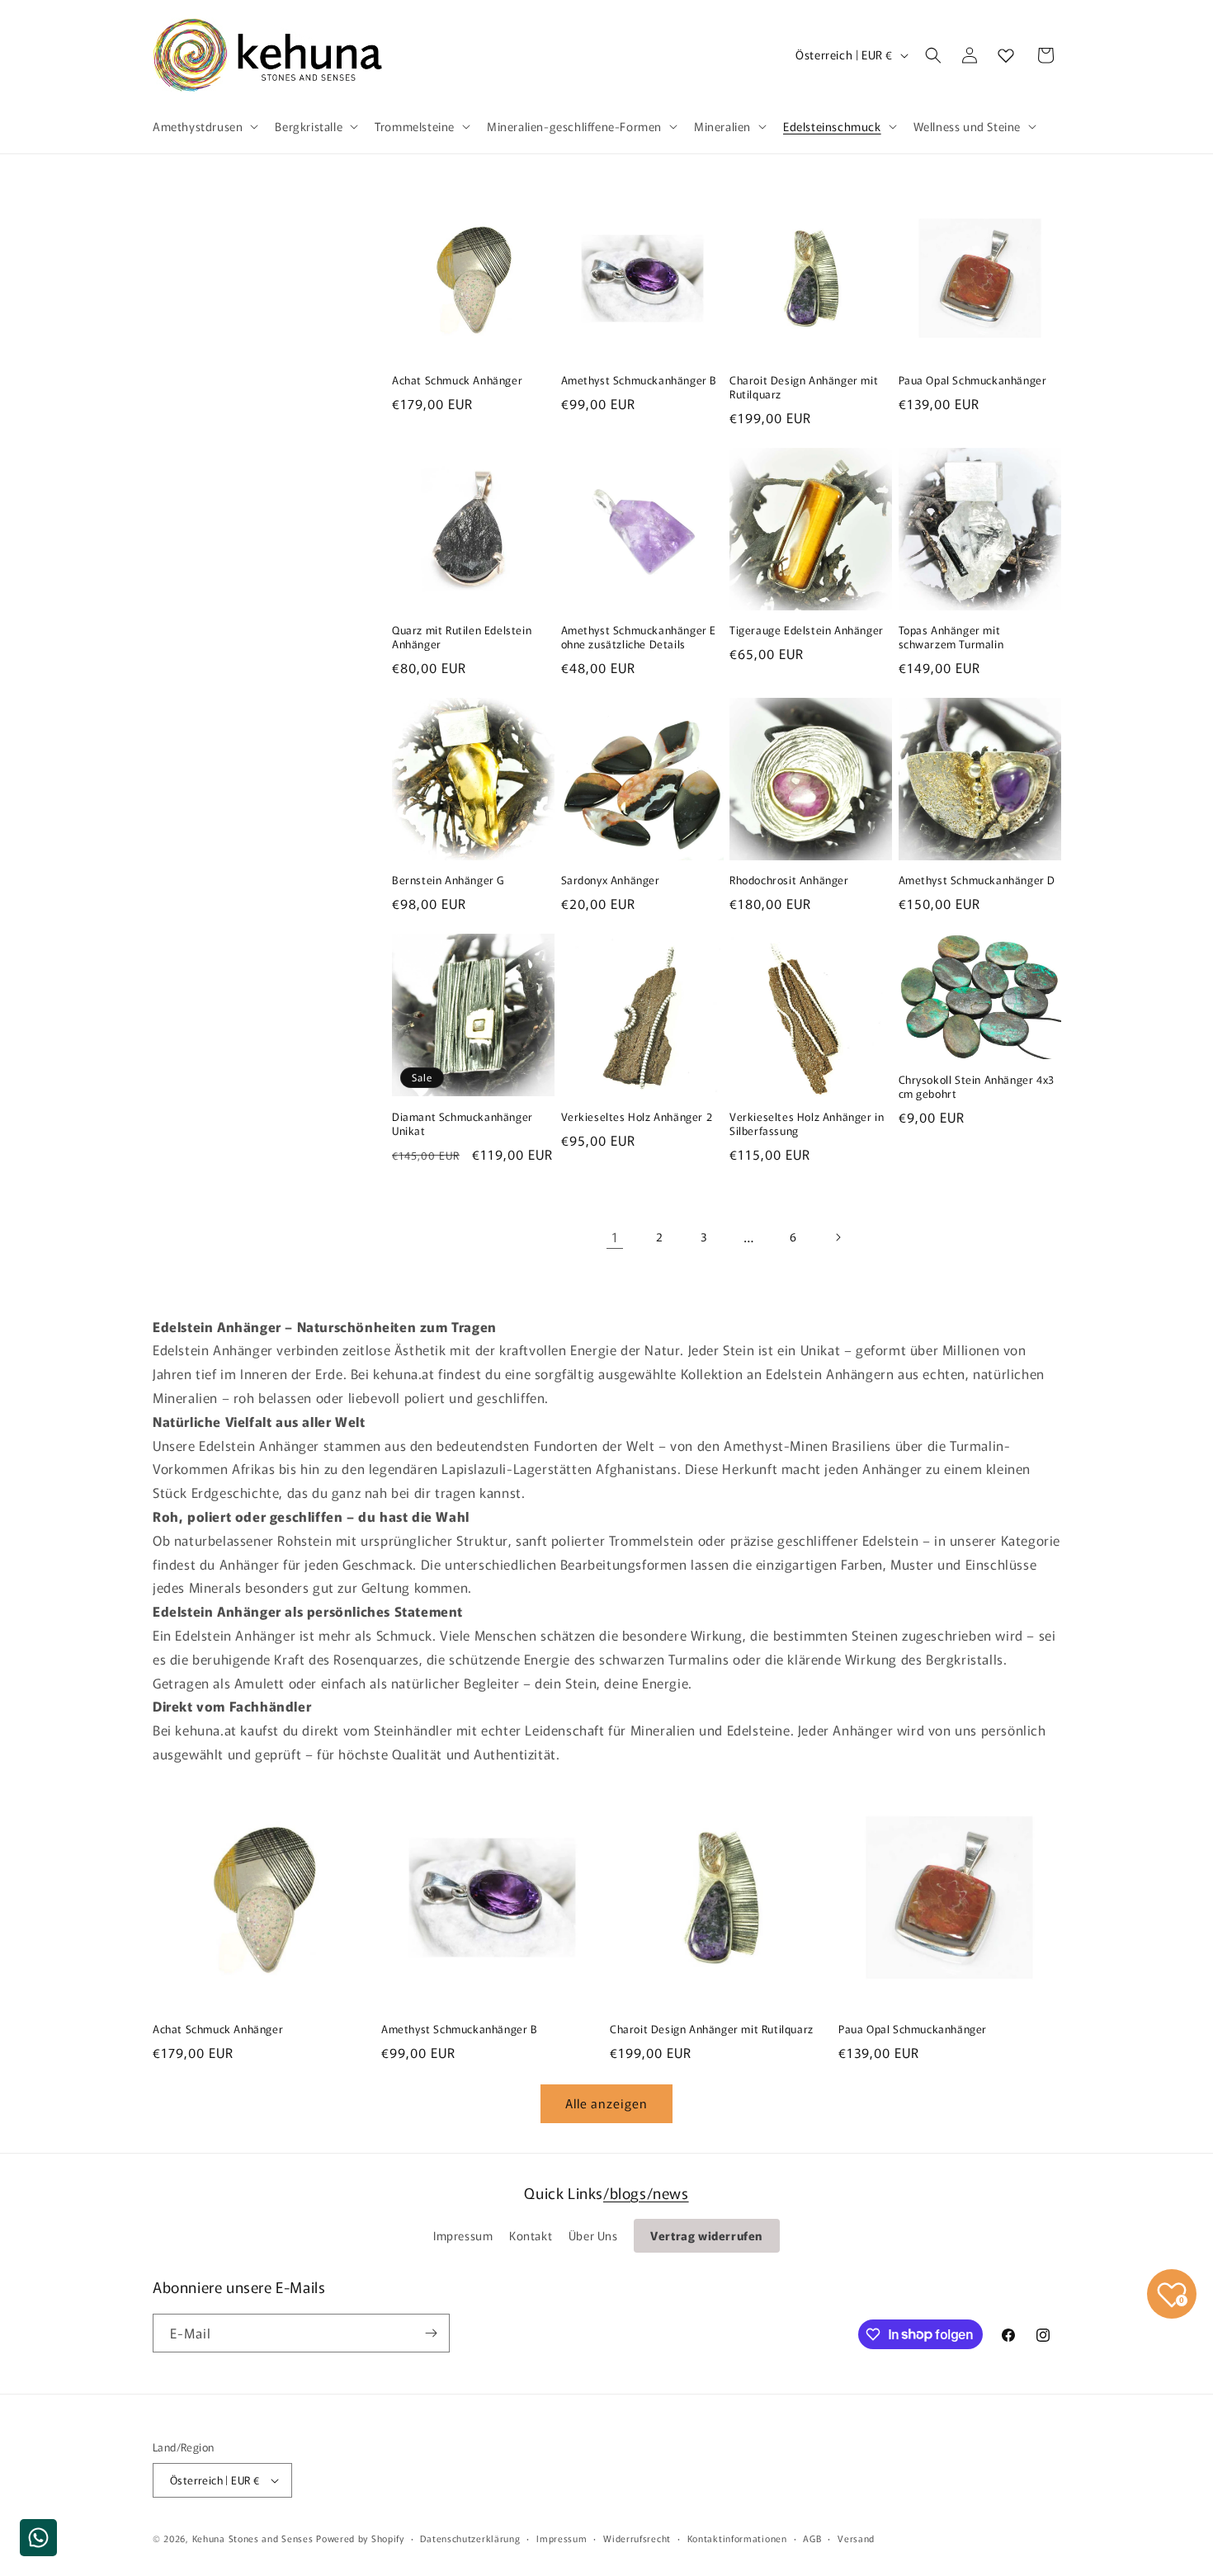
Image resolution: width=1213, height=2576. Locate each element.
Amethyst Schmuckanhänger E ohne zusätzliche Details (639, 638)
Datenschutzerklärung (470, 2538)
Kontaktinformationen (737, 2538)
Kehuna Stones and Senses (253, 2538)
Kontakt (531, 2235)
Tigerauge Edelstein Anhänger (807, 631)
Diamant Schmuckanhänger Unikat (463, 1124)
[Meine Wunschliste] (1006, 55)
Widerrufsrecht (637, 2538)
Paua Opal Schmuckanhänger (973, 381)
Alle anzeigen (606, 2103)
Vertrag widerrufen (707, 2235)
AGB (812, 2538)
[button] (204, 126)
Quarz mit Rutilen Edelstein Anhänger (462, 638)
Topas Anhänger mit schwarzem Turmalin (951, 638)
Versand (856, 2538)
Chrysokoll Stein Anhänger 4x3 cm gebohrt (977, 1087)
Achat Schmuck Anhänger (457, 381)
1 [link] (615, 1236)
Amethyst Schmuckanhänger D (977, 881)
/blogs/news (646, 2192)
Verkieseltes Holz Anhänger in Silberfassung (807, 1124)
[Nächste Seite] (838, 1237)
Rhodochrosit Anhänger (789, 881)
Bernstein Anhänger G (448, 881)
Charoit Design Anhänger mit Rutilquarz (804, 388)
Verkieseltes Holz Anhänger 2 (637, 1117)
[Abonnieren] (431, 2333)
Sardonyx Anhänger (611, 881)
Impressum (463, 2235)
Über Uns (593, 2235)
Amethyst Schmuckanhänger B (640, 381)
